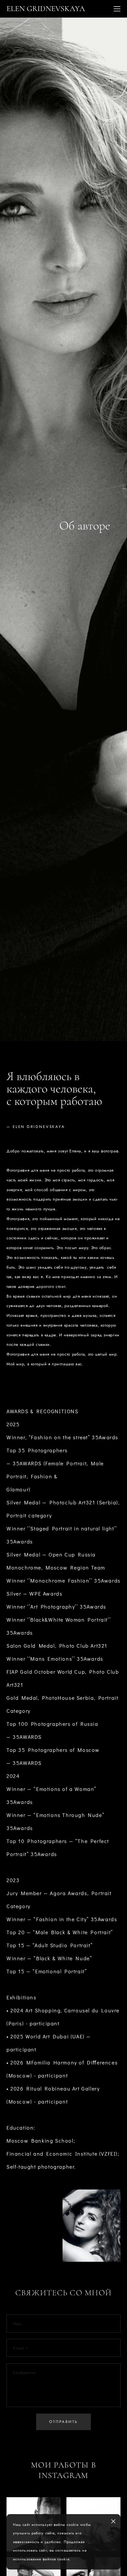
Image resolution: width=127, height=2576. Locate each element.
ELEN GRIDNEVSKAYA (46, 9)
